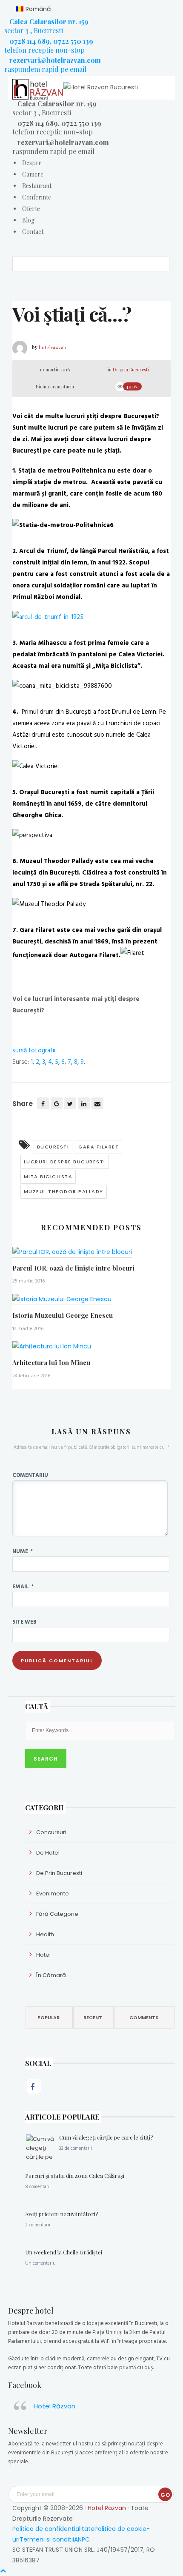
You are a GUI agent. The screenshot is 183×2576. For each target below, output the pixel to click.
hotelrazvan (53, 347)
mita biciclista (48, 1177)
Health (45, 1934)
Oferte (31, 209)
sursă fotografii (34, 1050)
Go (165, 2495)
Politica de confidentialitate (53, 2529)
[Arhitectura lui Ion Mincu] (52, 1350)
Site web (24, 1621)
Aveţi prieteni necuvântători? (62, 2214)
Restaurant (37, 186)
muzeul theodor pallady (64, 1191)
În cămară (51, 1975)
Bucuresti (53, 1147)
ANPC (82, 2539)
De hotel (48, 1853)
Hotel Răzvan (54, 2406)
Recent (93, 2017)
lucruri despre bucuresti (65, 1162)
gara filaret (99, 1147)
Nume (23, 1551)
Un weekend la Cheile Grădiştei (64, 2252)
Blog (28, 220)
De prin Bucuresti (131, 369)
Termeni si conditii (47, 2539)
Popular (49, 2017)
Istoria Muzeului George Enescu (63, 1315)
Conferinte (37, 197)
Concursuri (51, 1832)
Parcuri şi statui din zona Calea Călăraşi (75, 2176)
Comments (144, 2017)
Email (23, 1586)
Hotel (43, 1955)
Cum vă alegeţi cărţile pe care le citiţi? (106, 2137)
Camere (33, 174)
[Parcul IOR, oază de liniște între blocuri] (72, 1255)
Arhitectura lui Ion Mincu (51, 1362)
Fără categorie (57, 1914)
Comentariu (30, 1475)
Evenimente (53, 1894)
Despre (32, 163)
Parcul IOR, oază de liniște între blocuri (73, 1268)
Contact (33, 232)
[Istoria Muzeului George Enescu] (62, 1302)
